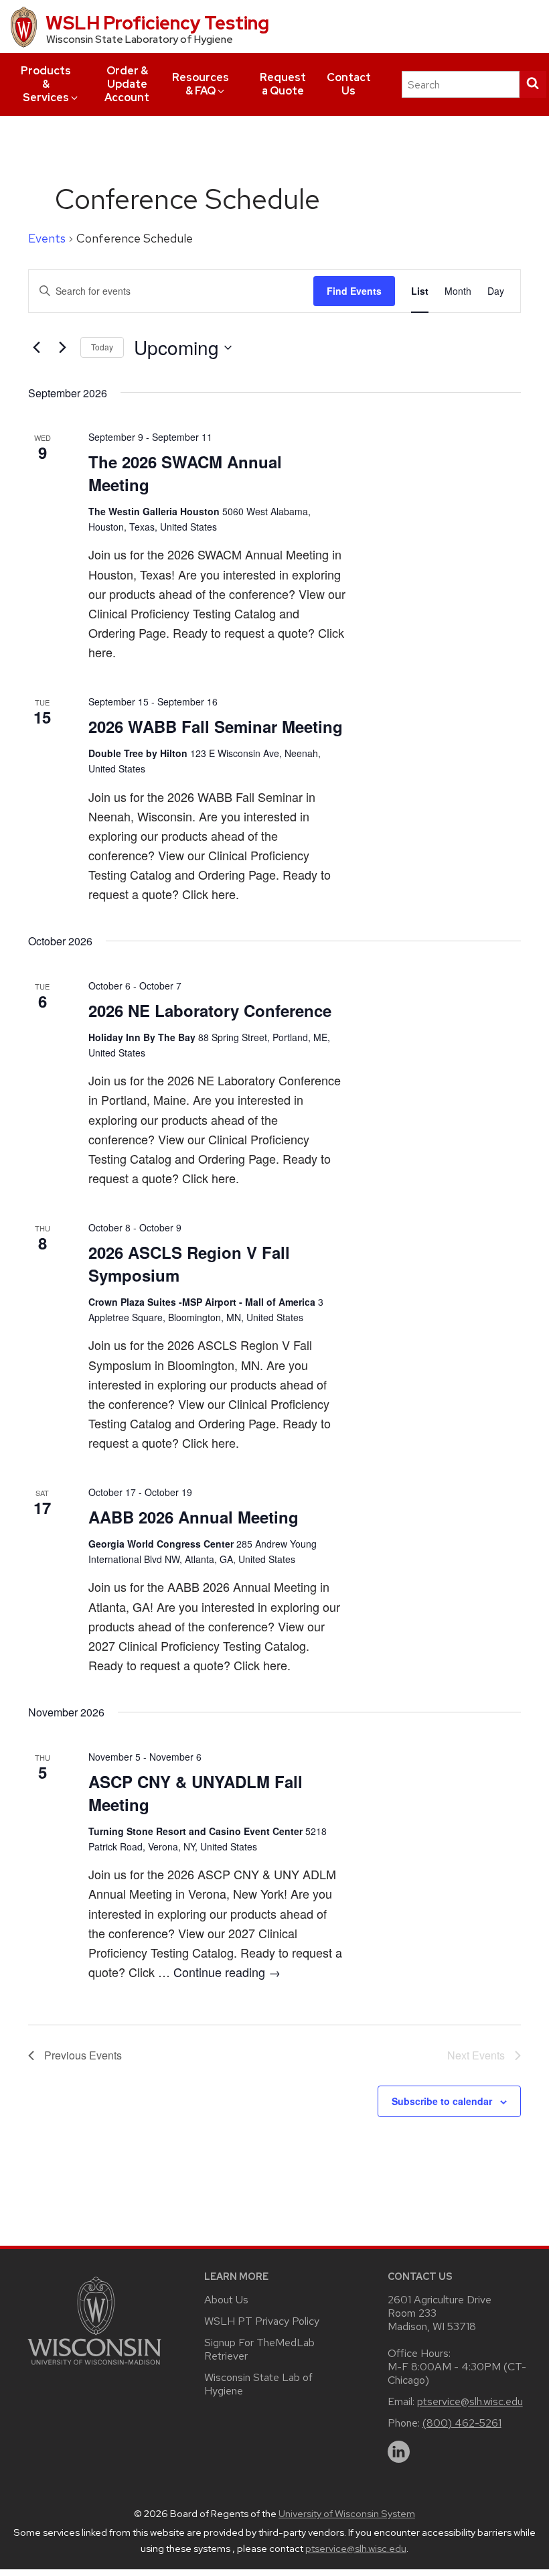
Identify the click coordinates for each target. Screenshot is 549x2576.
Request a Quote (283, 84)
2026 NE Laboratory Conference (210, 1010)
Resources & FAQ (201, 84)
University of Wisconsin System (347, 2514)
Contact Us (349, 84)
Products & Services (46, 84)
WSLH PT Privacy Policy (262, 2321)
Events (47, 238)
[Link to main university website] (94, 2367)
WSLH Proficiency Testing (157, 23)
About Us (226, 2300)
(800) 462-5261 (462, 2423)
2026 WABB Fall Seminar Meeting (216, 726)
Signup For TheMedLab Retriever (259, 2349)
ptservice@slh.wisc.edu (470, 2401)
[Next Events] (62, 348)
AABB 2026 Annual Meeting (193, 1517)
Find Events (354, 291)
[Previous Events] (36, 348)
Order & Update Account (127, 84)
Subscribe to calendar (442, 2101)
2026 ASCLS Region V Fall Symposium (189, 1264)
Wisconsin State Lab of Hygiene (258, 2384)
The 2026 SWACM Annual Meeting (185, 473)
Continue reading (227, 1972)
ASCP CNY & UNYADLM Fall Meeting (195, 1793)
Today (102, 347)
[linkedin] (399, 2452)
